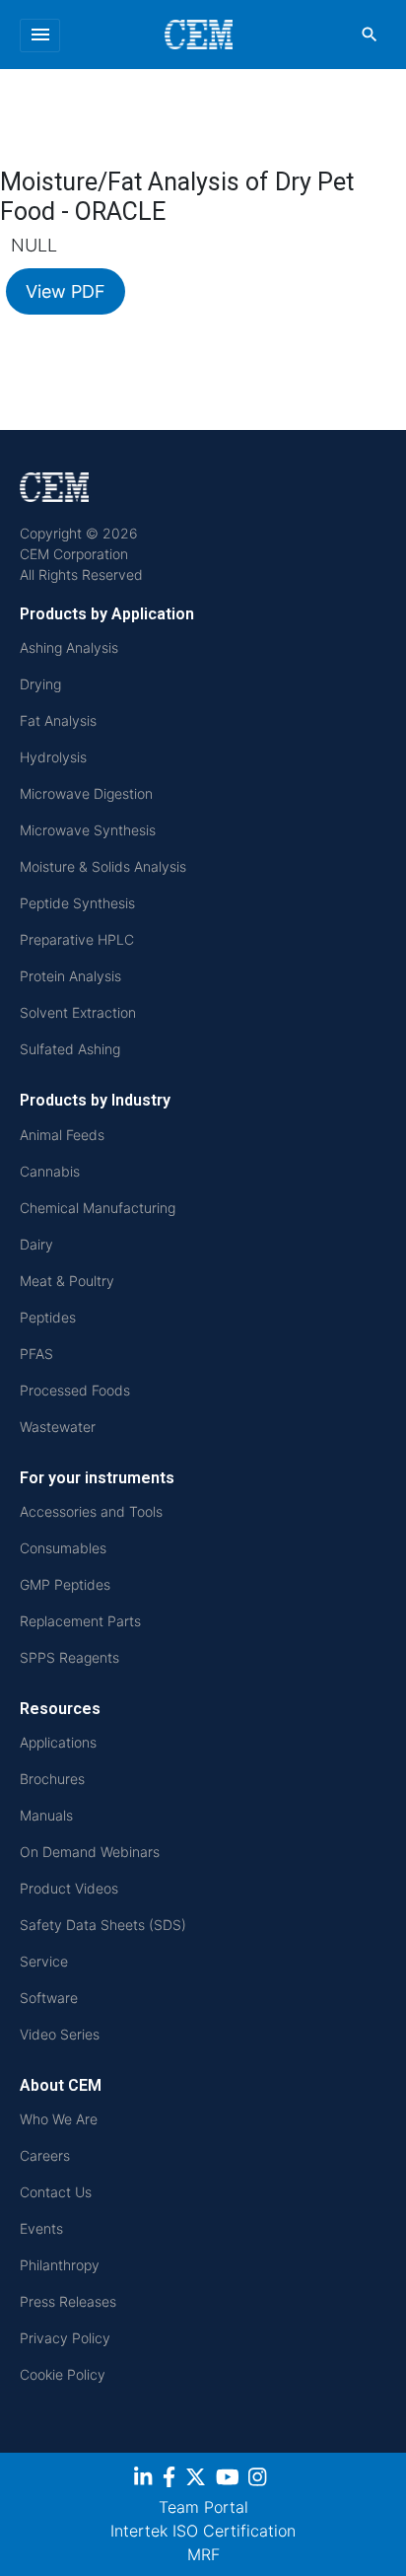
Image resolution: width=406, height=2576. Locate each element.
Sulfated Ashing (70, 1049)
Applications (58, 1742)
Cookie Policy (63, 2374)
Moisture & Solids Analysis (103, 866)
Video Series (60, 2034)
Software (49, 1998)
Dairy (36, 1244)
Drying (40, 684)
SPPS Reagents (69, 1657)
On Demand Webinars (90, 1852)
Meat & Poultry (67, 1281)
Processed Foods (75, 1390)
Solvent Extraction (78, 1012)
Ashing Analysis (69, 647)
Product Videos (69, 1888)
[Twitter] (198, 2480)
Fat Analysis (58, 720)
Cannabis (50, 1171)
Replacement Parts (80, 1621)
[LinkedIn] (145, 2480)
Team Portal (203, 2507)
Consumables (63, 1548)
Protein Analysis (70, 976)
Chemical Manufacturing (98, 1208)
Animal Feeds (62, 1135)
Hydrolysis (53, 757)
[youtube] (230, 2480)
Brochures (52, 1779)
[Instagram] (260, 2480)
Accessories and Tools (91, 1511)
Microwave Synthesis (88, 830)
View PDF (66, 291)
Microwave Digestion (86, 793)
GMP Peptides (65, 1584)
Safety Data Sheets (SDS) (103, 1925)
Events (41, 2228)
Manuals (46, 1815)
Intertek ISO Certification (203, 2531)
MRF (203, 2554)
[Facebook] (171, 2480)
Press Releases (68, 2301)
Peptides (48, 1317)
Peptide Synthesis (77, 903)
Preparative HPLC (77, 939)
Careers (45, 2155)
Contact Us (56, 2192)
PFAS (36, 1354)
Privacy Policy (65, 2338)
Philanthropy (60, 2265)
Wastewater (58, 1427)
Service (44, 1961)
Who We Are (59, 2119)
